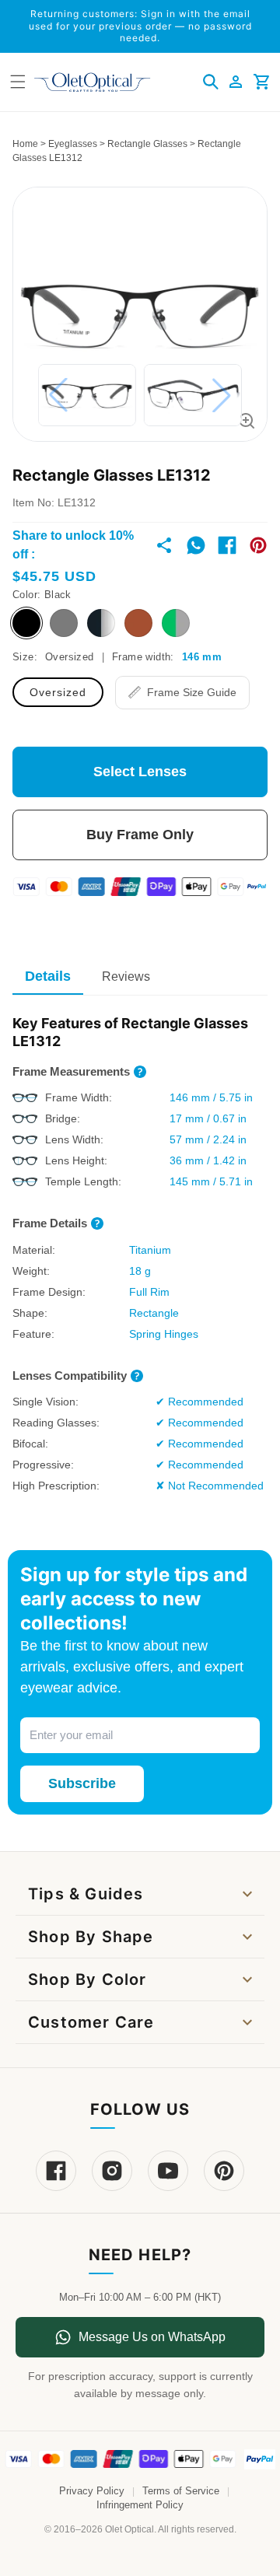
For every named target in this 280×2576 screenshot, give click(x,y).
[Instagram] (112, 2171)
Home (25, 144)
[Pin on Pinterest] (258, 545)
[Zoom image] (247, 421)
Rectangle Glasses (147, 144)
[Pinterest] (224, 2171)
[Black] (26, 623)
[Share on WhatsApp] (196, 545)
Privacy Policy (92, 2491)
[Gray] (64, 623)
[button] (211, 82)
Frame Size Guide (192, 692)
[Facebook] (56, 2171)
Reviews (126, 976)
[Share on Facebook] (227, 545)
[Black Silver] (101, 623)
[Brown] (138, 623)
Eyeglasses (73, 144)
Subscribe (82, 1783)
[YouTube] (168, 2171)
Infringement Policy (140, 2505)
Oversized (58, 692)
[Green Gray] (176, 623)
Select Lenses (140, 772)
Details (48, 976)
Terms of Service (181, 2491)
